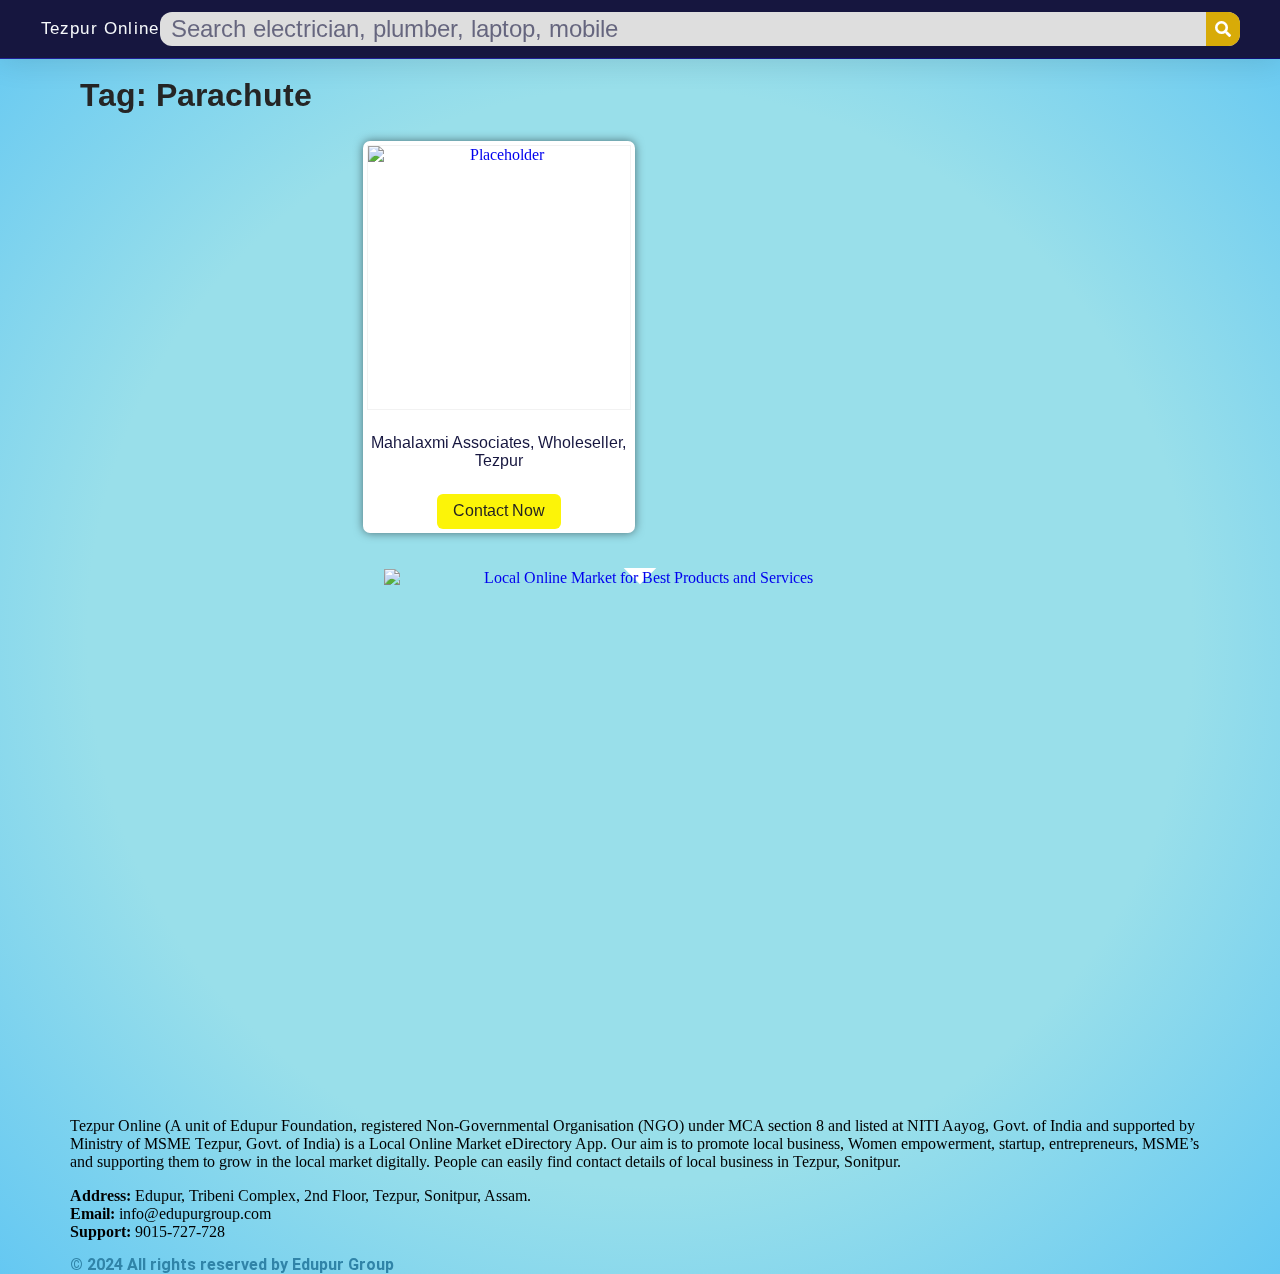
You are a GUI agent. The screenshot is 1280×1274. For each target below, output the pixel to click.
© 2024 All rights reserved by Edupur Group (232, 1264)
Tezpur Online (100, 28)
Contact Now (499, 510)
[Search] (1223, 29)
